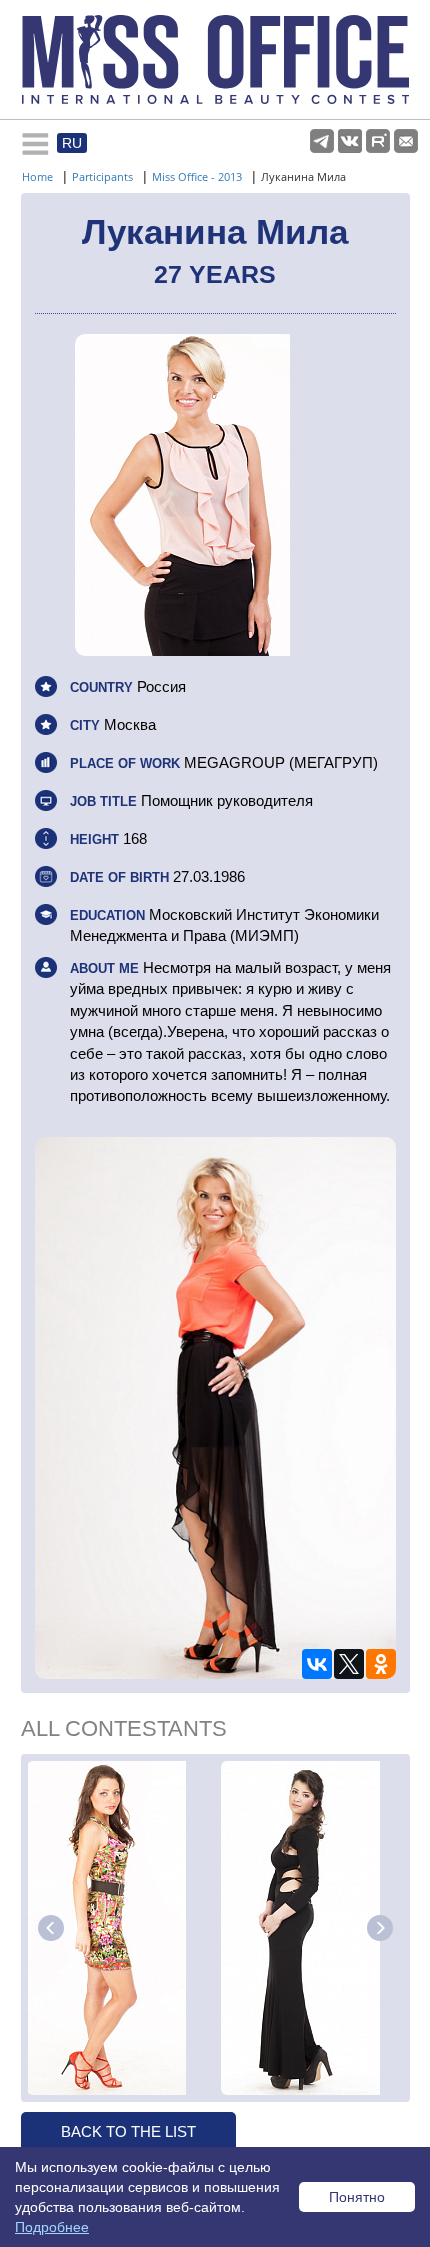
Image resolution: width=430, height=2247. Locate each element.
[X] (349, 1664)
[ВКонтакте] (317, 1664)
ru (72, 143)
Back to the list (128, 2131)
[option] (121, 1928)
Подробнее (52, 2227)
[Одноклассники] (381, 1664)
